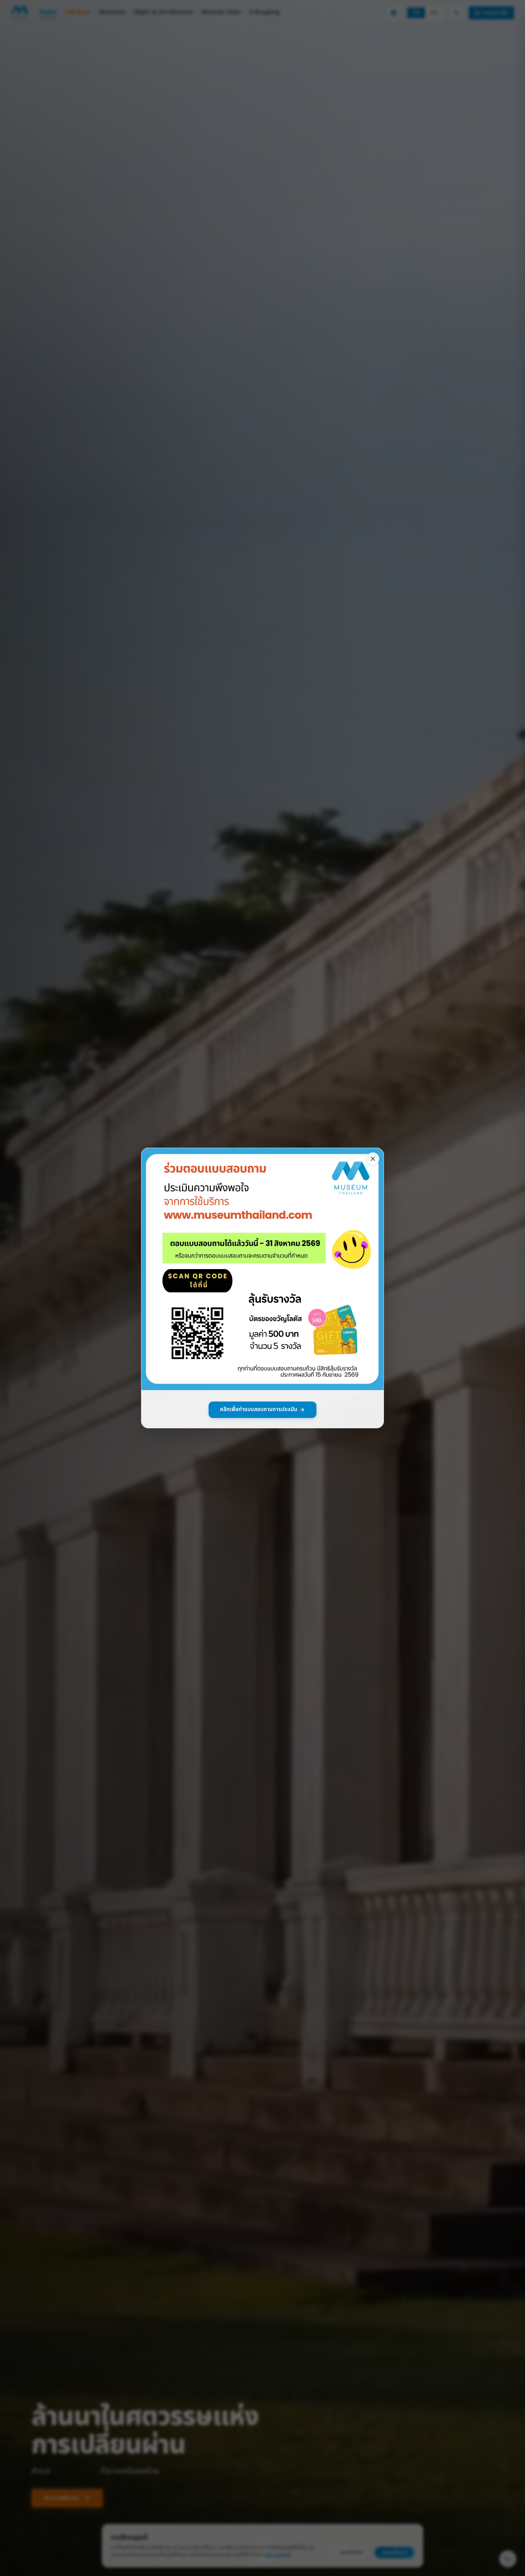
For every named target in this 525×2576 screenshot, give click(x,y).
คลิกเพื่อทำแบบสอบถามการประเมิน (259, 1410)
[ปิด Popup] (373, 1159)
